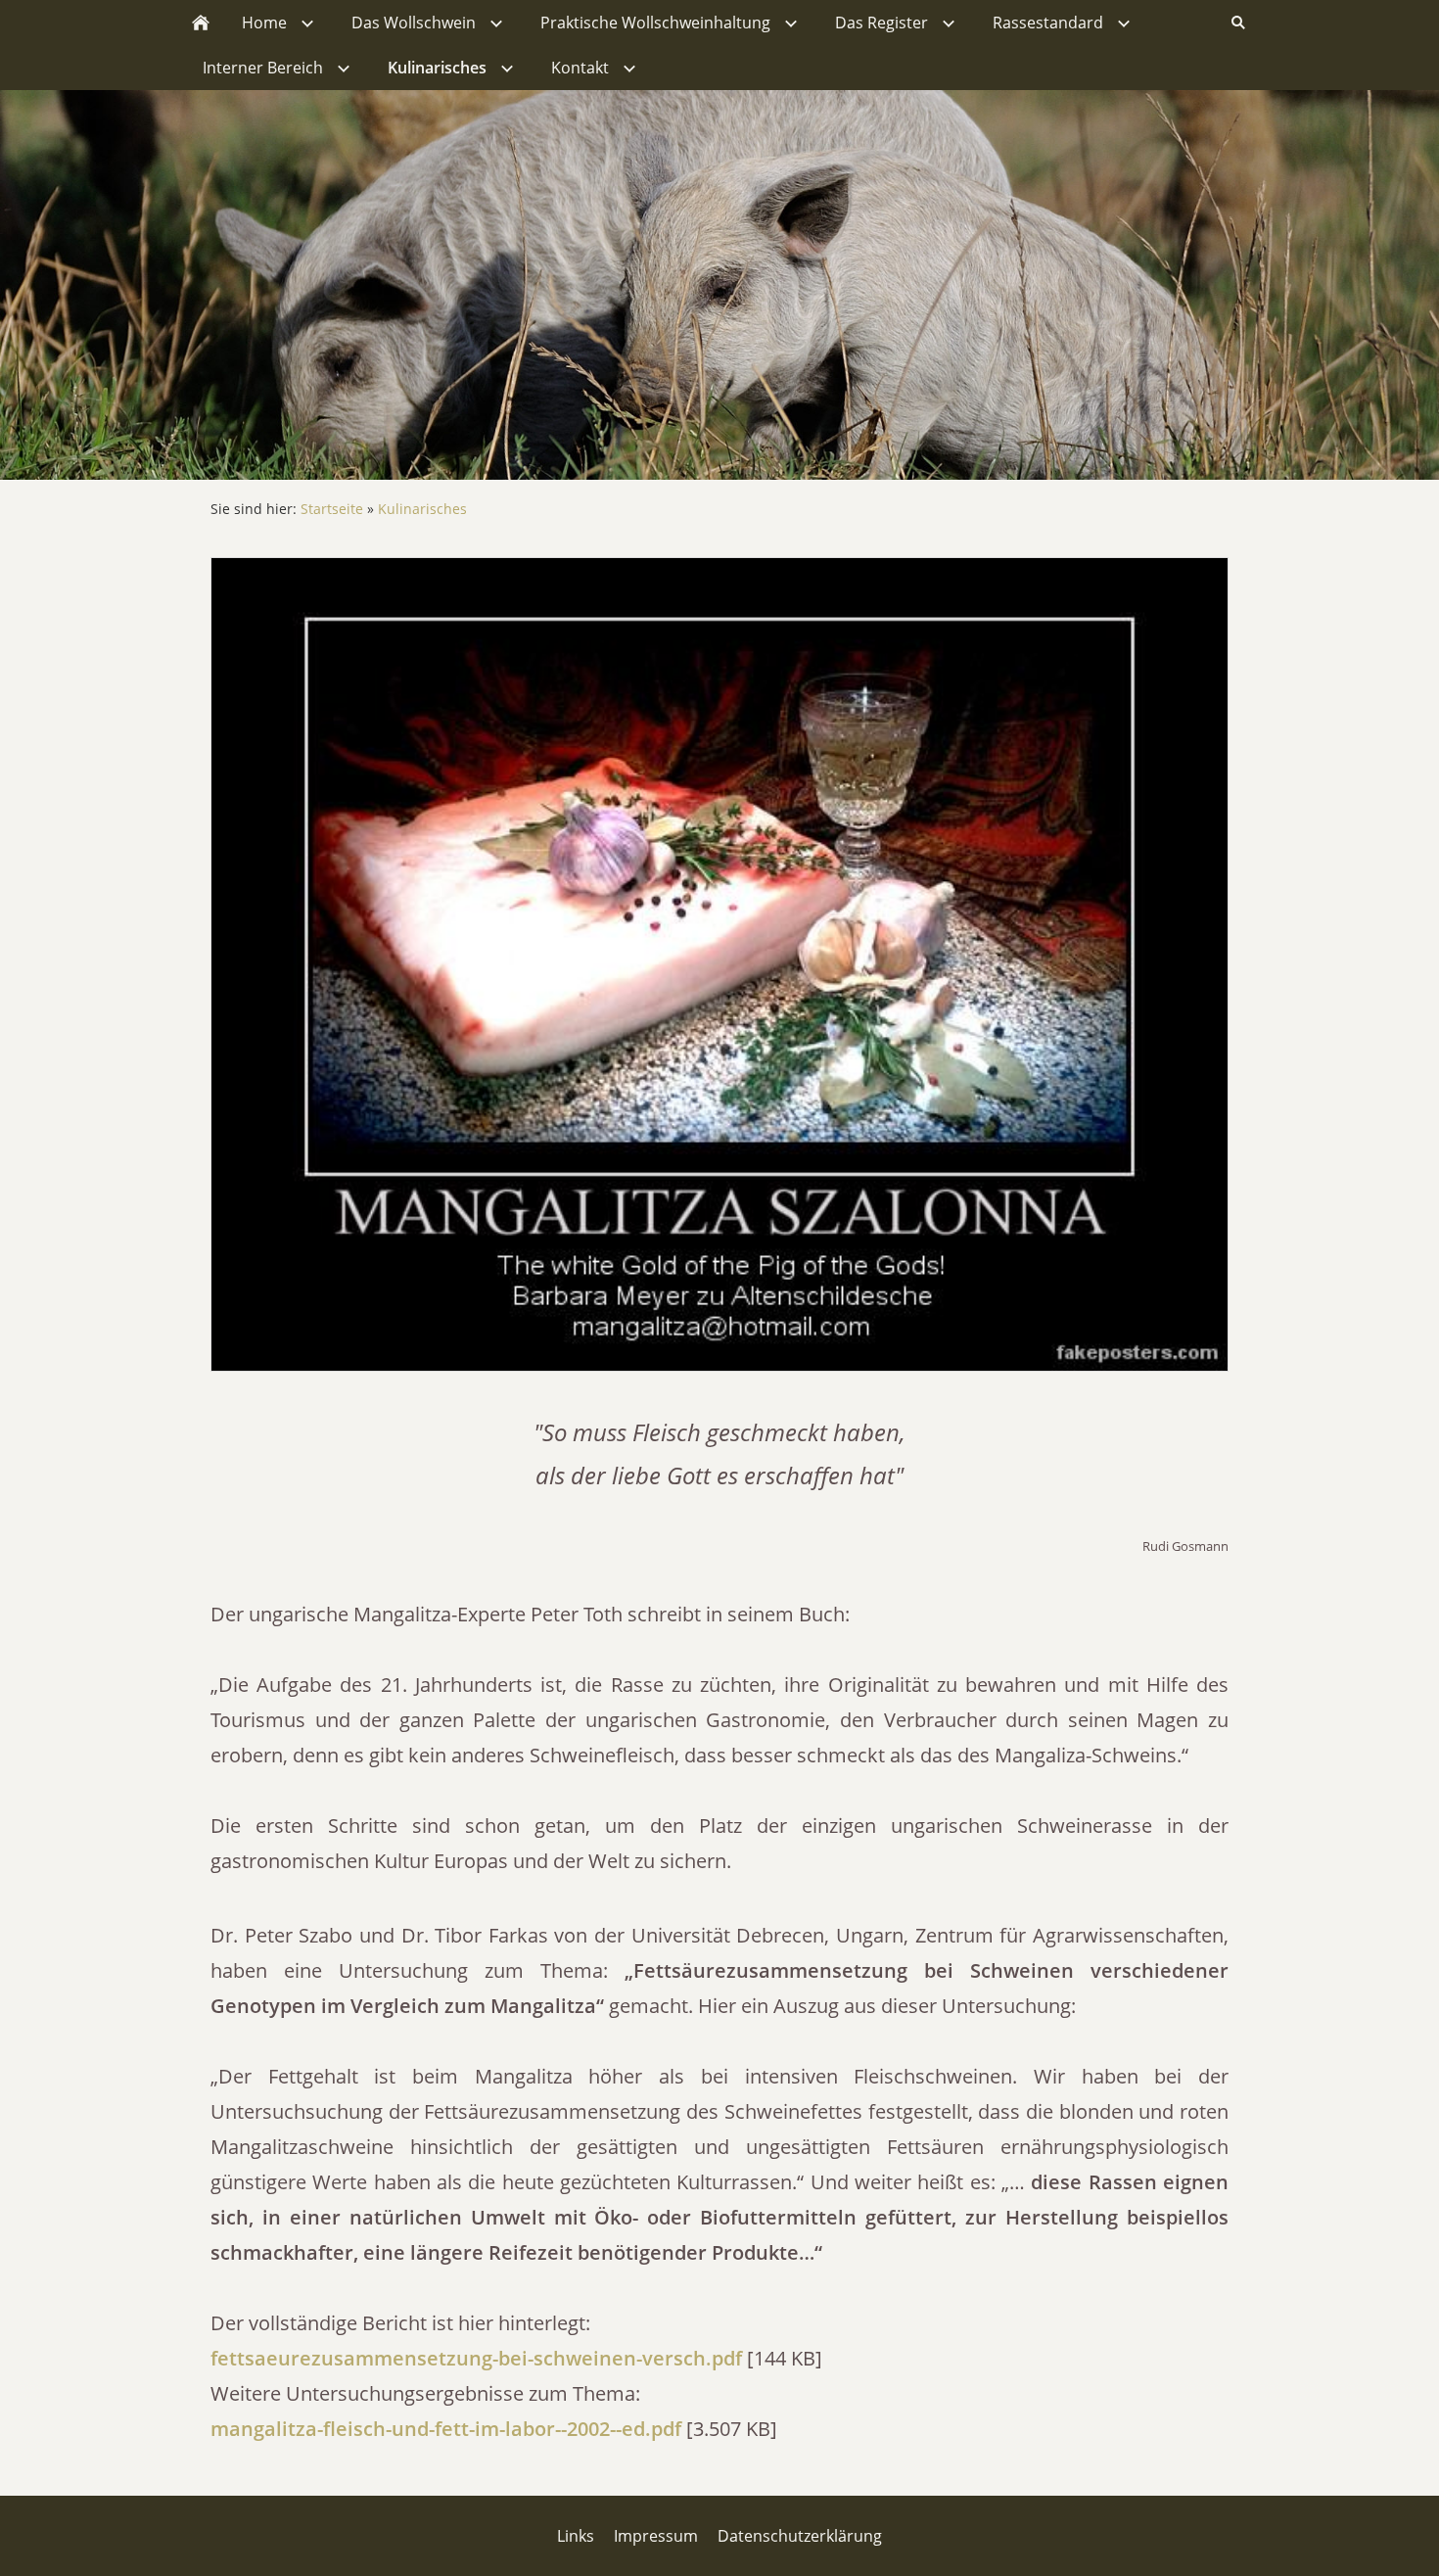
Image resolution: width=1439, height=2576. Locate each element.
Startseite (332, 509)
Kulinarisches (422, 509)
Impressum (656, 2536)
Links (576, 2536)
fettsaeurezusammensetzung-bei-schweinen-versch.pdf (476, 2358)
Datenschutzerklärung (800, 2536)
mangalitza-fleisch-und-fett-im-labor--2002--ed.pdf (446, 2429)
